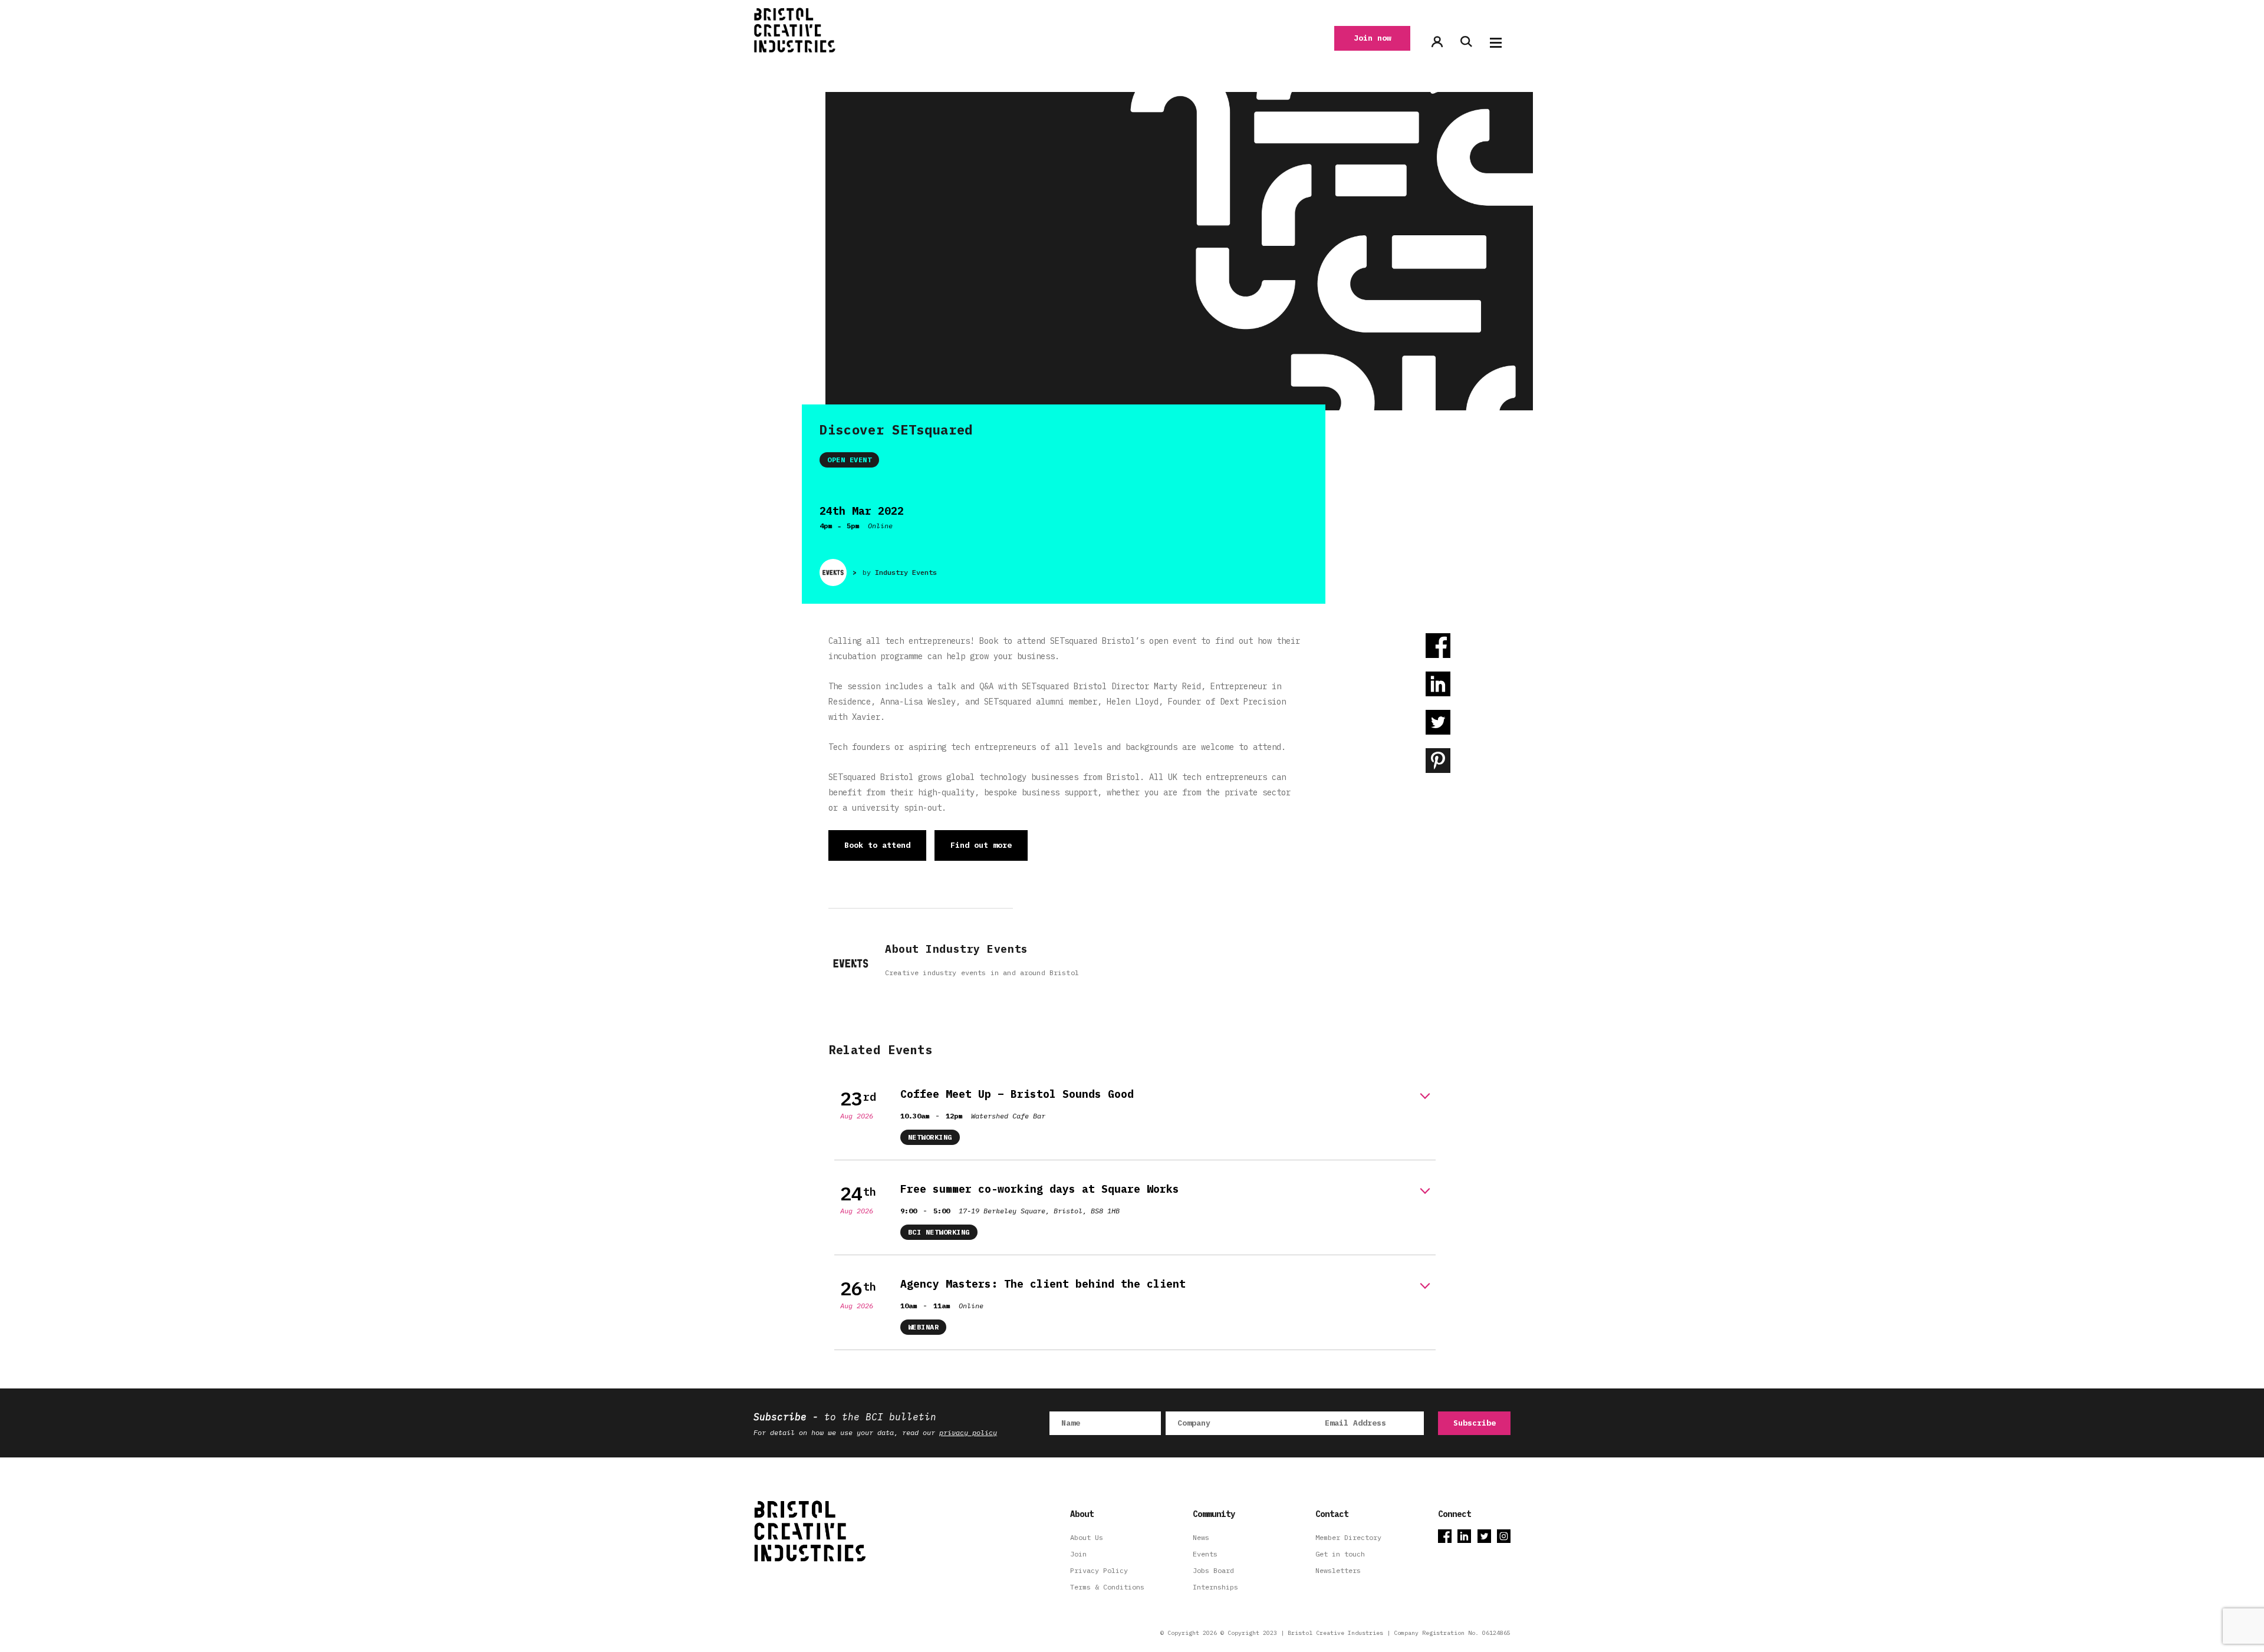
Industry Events (906, 572)
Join (1078, 1554)
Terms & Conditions (1107, 1587)
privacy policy (968, 1432)
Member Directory (1348, 1537)
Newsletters (1338, 1570)
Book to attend (877, 845)
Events (1205, 1554)
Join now (1373, 38)
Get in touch (1340, 1554)
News (1201, 1537)
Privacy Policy (1099, 1570)
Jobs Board (1213, 1570)
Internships (1215, 1587)
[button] (1496, 43)
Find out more (981, 845)
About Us (1087, 1537)
